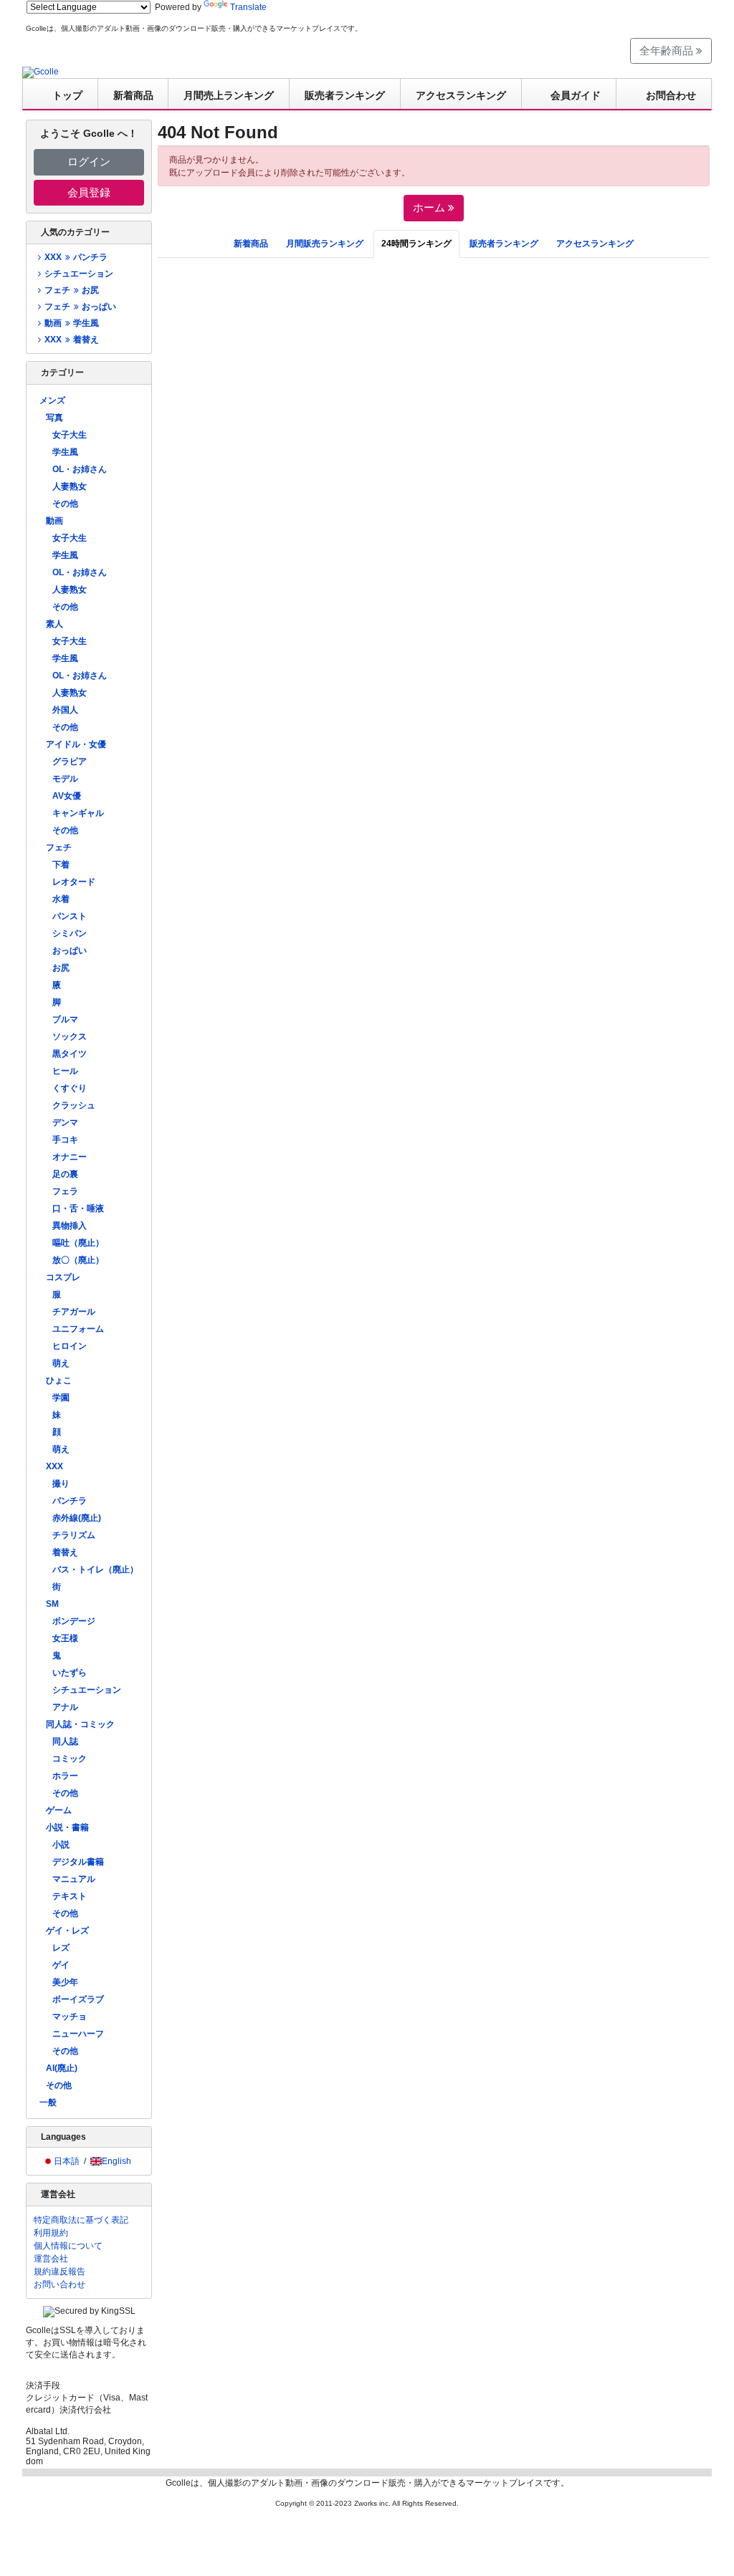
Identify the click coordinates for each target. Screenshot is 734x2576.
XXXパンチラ (76, 257)
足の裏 (65, 1174)
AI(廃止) (62, 2068)
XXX (54, 1466)
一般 (48, 2102)
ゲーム (59, 1810)
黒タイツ (70, 1054)
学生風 (65, 452)
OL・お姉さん (80, 469)
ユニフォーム (78, 1329)
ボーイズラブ (78, 1999)
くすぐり (70, 1088)
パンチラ (70, 1501)
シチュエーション (79, 274)
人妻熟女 (70, 486)
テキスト (70, 1896)
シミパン (70, 933)
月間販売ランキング (325, 244)
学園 (61, 1398)
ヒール (65, 1071)
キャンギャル (78, 813)
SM (52, 1604)
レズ (61, 1948)
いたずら (70, 1673)
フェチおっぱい (80, 307)
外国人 (65, 710)
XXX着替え (71, 340)
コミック (70, 1759)
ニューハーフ (78, 2034)
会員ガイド (576, 95)
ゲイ (61, 1965)
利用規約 (51, 2233)
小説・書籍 (67, 1827)
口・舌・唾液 (78, 1208)
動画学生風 (71, 323)
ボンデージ (74, 1621)
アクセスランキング (461, 95)
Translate (248, 7)
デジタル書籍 (78, 1862)
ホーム (430, 207)
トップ (67, 95)
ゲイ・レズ (67, 1931)
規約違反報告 (59, 2272)
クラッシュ (74, 1105)
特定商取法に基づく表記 (81, 2220)
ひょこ (59, 1380)
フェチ (59, 847)
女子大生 (70, 435)
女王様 (65, 1638)
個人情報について (68, 2246)
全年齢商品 (668, 51)
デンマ (65, 1123)
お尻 (61, 968)
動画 (54, 521)
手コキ (65, 1140)
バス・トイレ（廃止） (95, 1570)
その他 (65, 504)
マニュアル (74, 1879)
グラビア (70, 761)
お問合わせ (671, 95)
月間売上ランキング (229, 95)
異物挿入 (70, 1226)
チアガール (74, 1312)
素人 (54, 624)
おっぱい (70, 951)
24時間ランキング (416, 244)
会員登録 (89, 192)
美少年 (65, 1982)
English (116, 2161)
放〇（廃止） (78, 1260)
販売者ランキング (345, 95)
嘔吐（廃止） (78, 1243)
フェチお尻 (71, 290)
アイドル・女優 (76, 744)
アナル (65, 1707)
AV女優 (67, 796)
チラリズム (74, 1535)
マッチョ (70, 2017)
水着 (61, 899)
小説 (61, 1845)
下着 (61, 865)
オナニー (70, 1157)
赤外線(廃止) (77, 1518)
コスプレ (63, 1277)
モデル (65, 779)
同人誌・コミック (80, 1724)
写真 (54, 418)
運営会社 (51, 2259)
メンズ (52, 400)
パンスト (70, 916)
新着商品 (133, 95)
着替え (65, 1552)
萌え (61, 1363)
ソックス (70, 1037)
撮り (61, 1484)
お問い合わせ (59, 2284)
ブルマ (65, 1019)
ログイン (89, 162)
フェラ (65, 1191)
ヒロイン (70, 1346)
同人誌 (65, 1741)
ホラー (65, 1776)
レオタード (74, 882)
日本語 (67, 2161)
